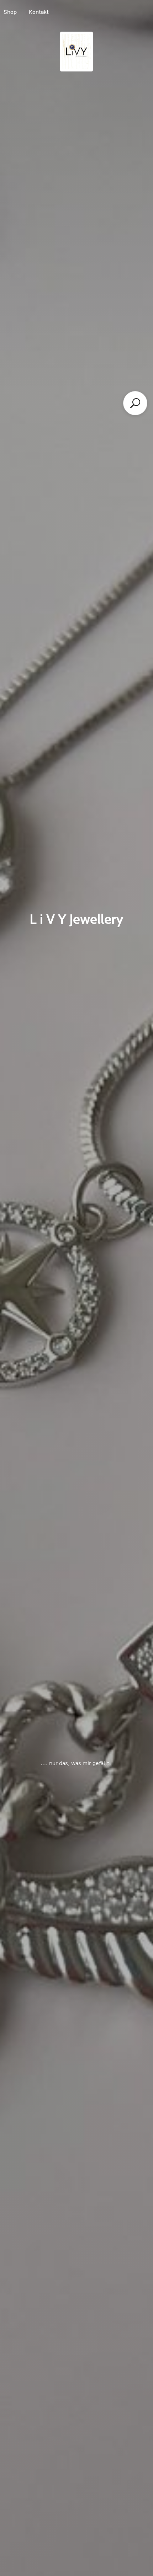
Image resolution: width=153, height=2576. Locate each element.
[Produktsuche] (135, 403)
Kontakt (39, 12)
